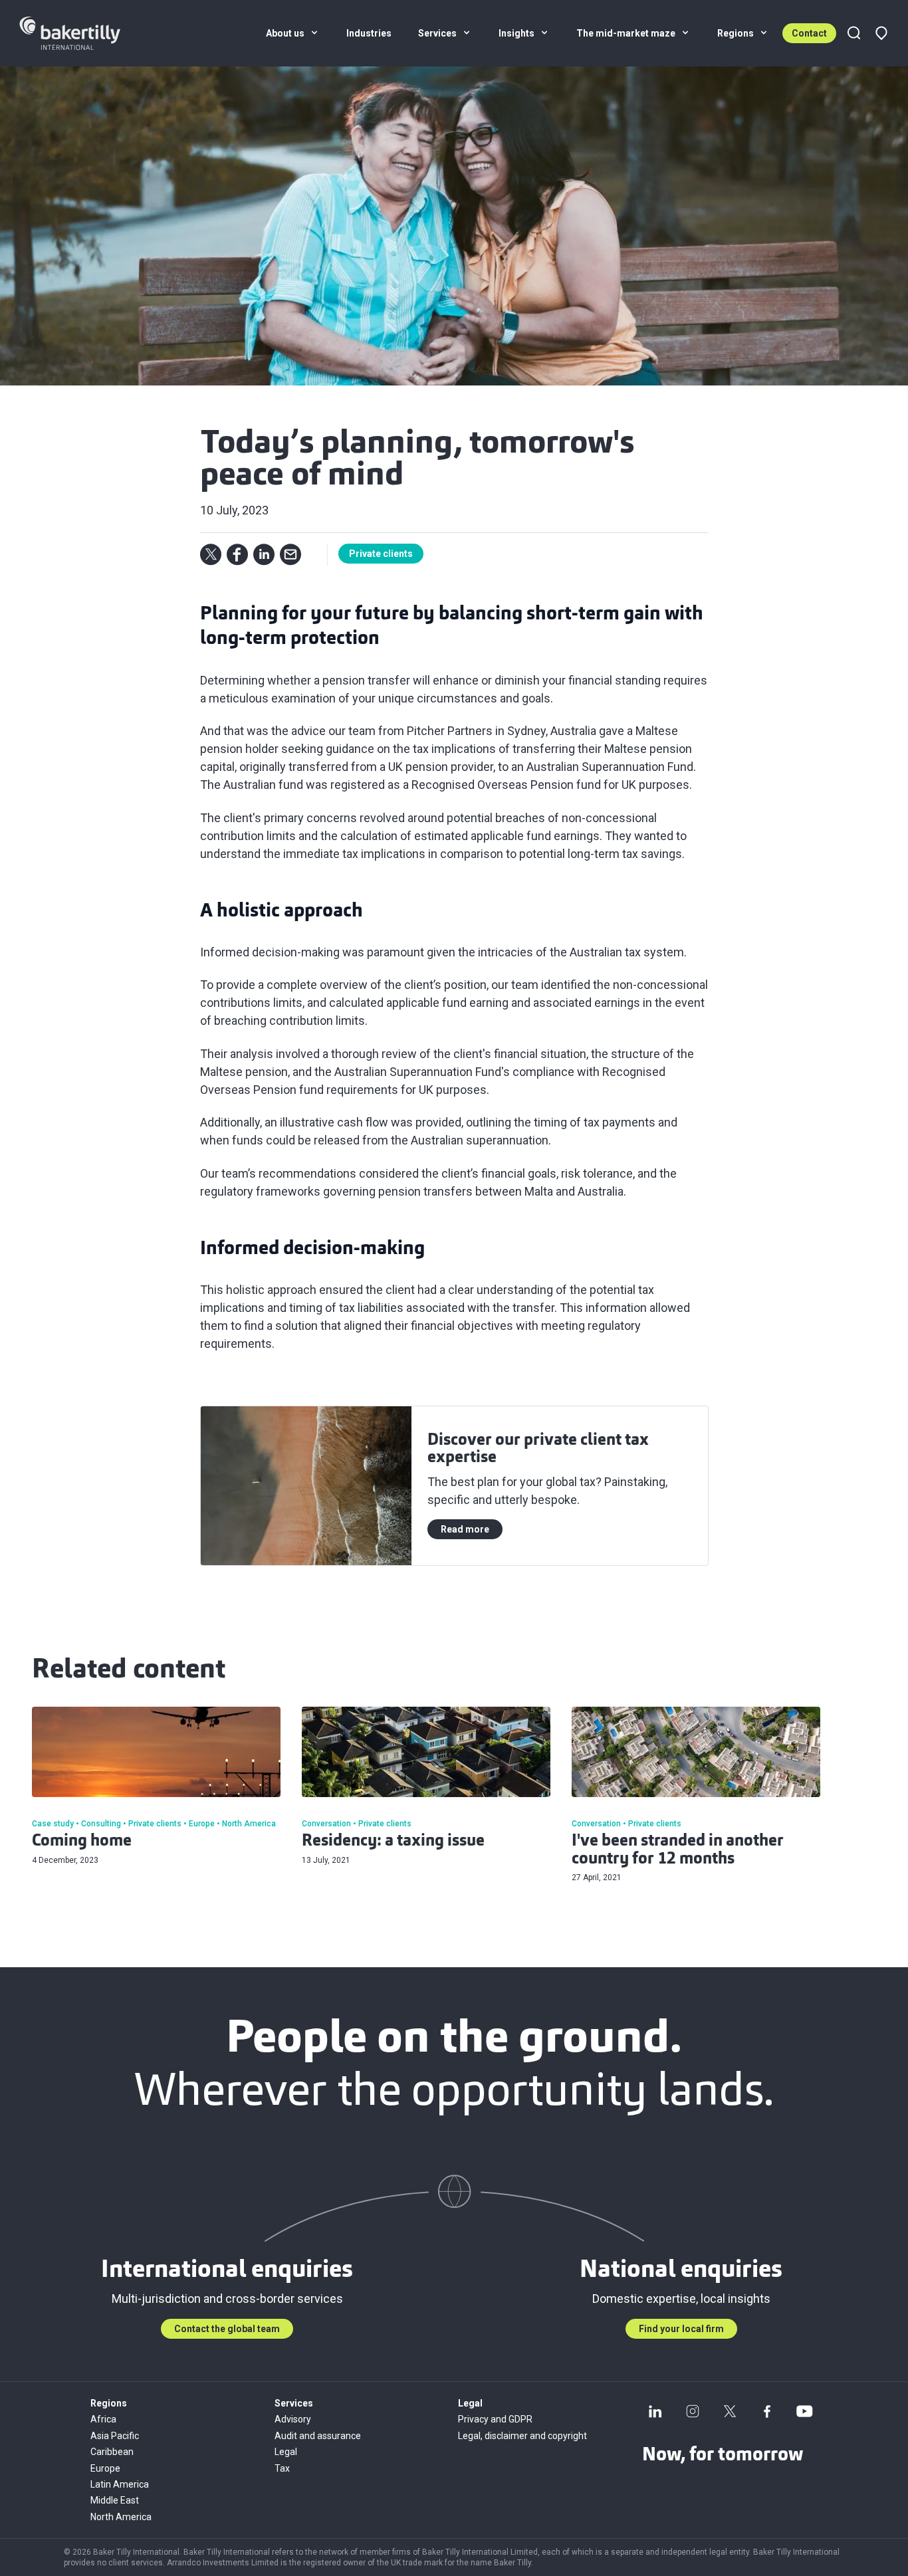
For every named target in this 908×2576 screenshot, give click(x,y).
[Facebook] (767, 2411)
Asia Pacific (115, 2436)
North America (121, 2517)
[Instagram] (693, 2411)
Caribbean (112, 2452)
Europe (105, 2468)
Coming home (82, 1842)
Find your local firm (681, 2329)
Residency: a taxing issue (393, 1842)
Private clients (381, 554)
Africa (103, 2419)
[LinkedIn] (655, 2411)
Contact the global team (227, 2329)
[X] (730, 2411)
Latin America (120, 2484)
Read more (465, 1529)
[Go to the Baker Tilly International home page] (86, 33)
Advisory (293, 2419)
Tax (282, 2468)
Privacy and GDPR (495, 2419)
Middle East (115, 2500)
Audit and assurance (318, 2436)
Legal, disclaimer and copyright (522, 2436)
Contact (809, 33)
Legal (286, 2452)
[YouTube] (804, 2411)
